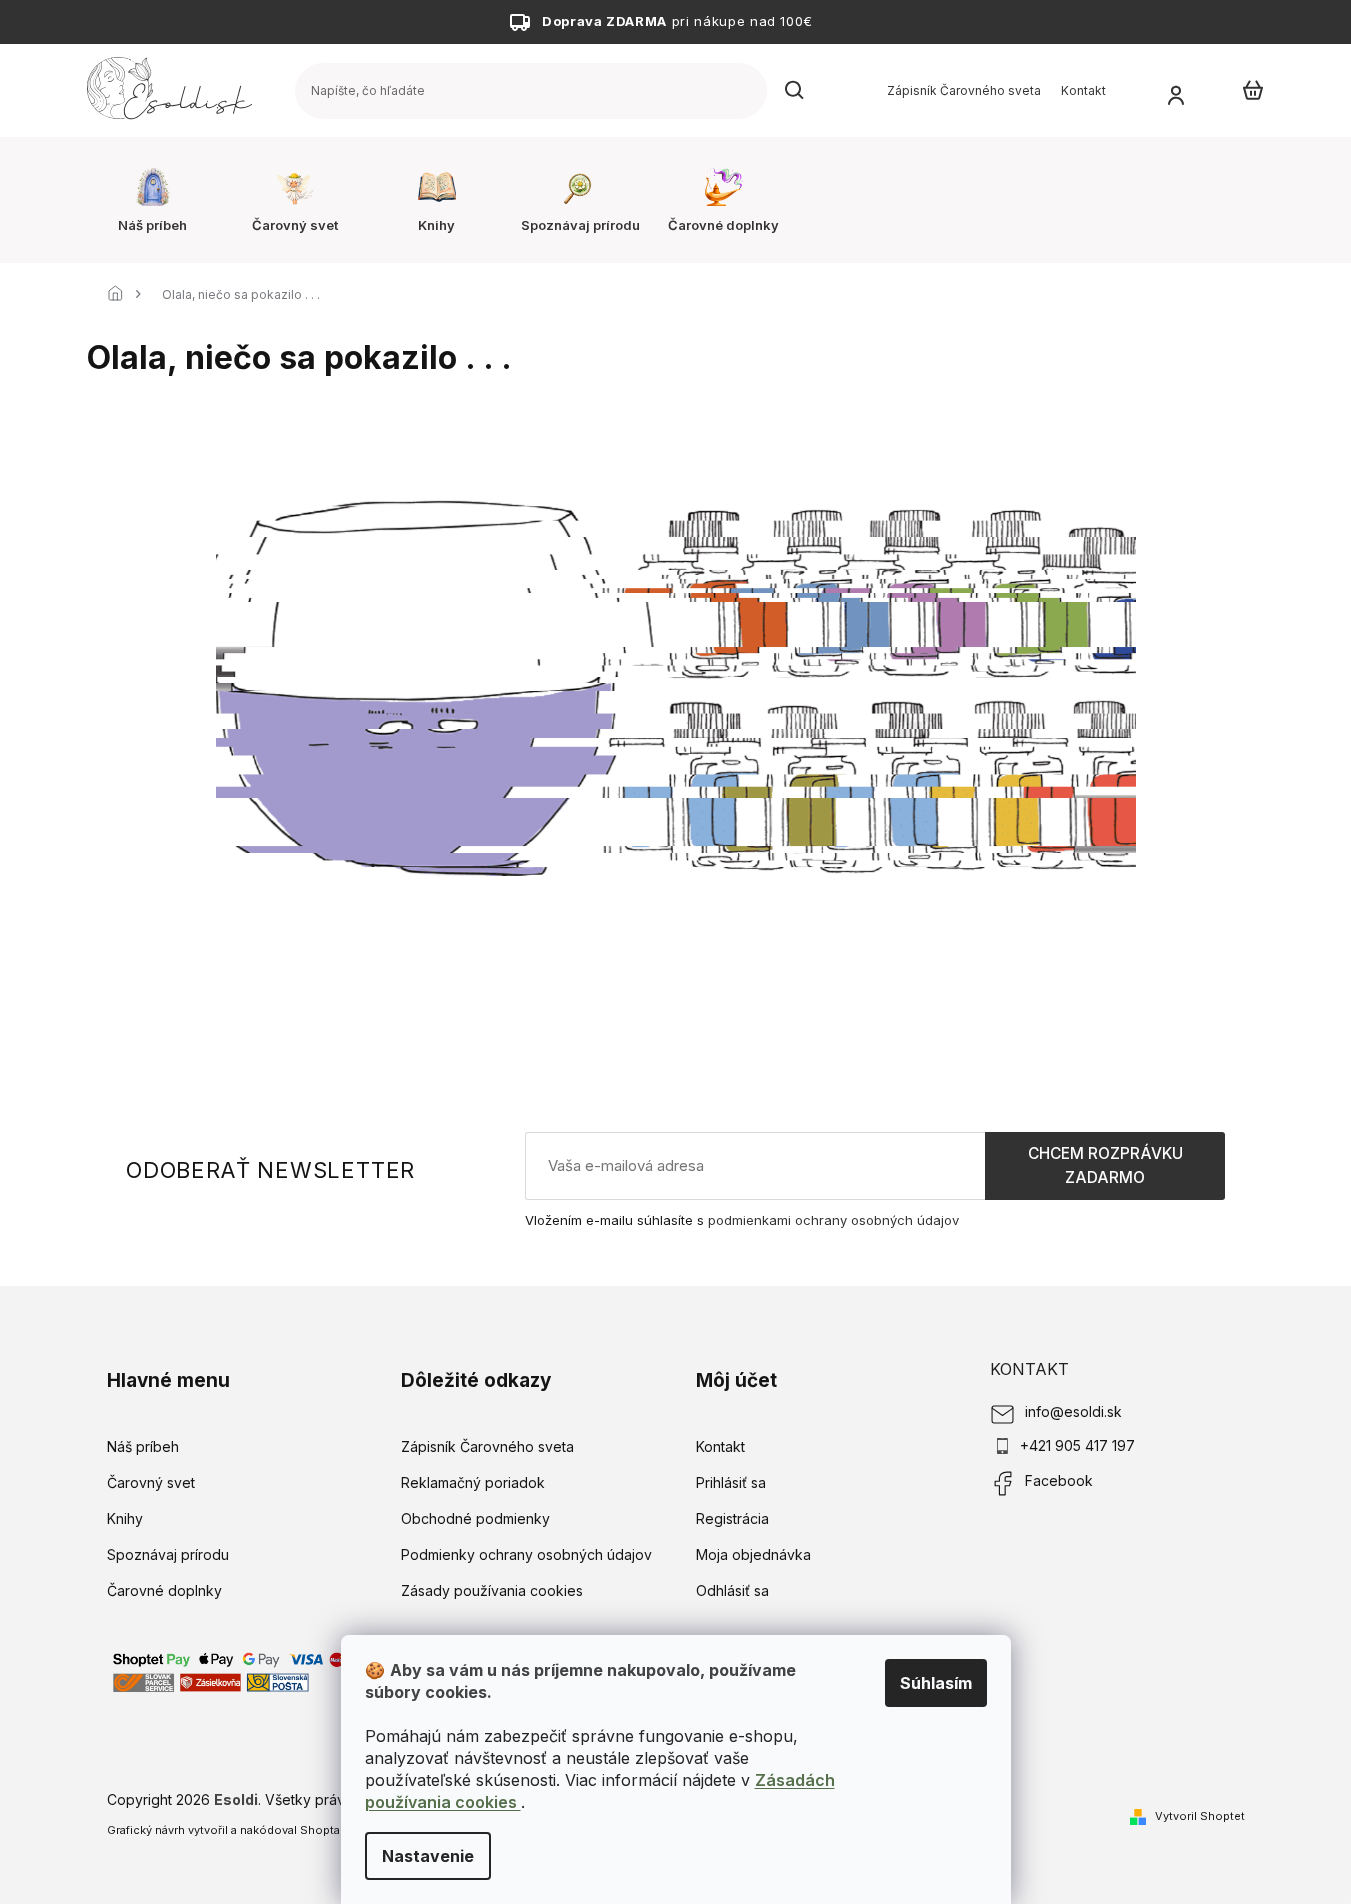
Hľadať (795, 91)
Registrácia (732, 1518)
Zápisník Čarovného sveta (964, 90)
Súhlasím (936, 1683)
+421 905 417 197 (1077, 1445)
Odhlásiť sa (732, 1590)
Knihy (125, 1518)
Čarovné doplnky (164, 1590)
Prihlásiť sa (731, 1482)
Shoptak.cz (331, 1830)
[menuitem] (153, 200)
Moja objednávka (753, 1554)
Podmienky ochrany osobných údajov (526, 1554)
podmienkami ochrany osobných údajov (833, 1220)
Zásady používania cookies (492, 1590)
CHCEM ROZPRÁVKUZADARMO (1105, 1165)
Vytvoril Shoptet (1200, 1816)
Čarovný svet (151, 1482)
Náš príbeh (143, 1446)
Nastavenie (428, 1856)
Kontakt (1083, 90)
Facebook (1059, 1480)
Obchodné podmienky (475, 1518)
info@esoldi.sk (1073, 1411)
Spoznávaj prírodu (168, 1554)
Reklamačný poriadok (473, 1482)
